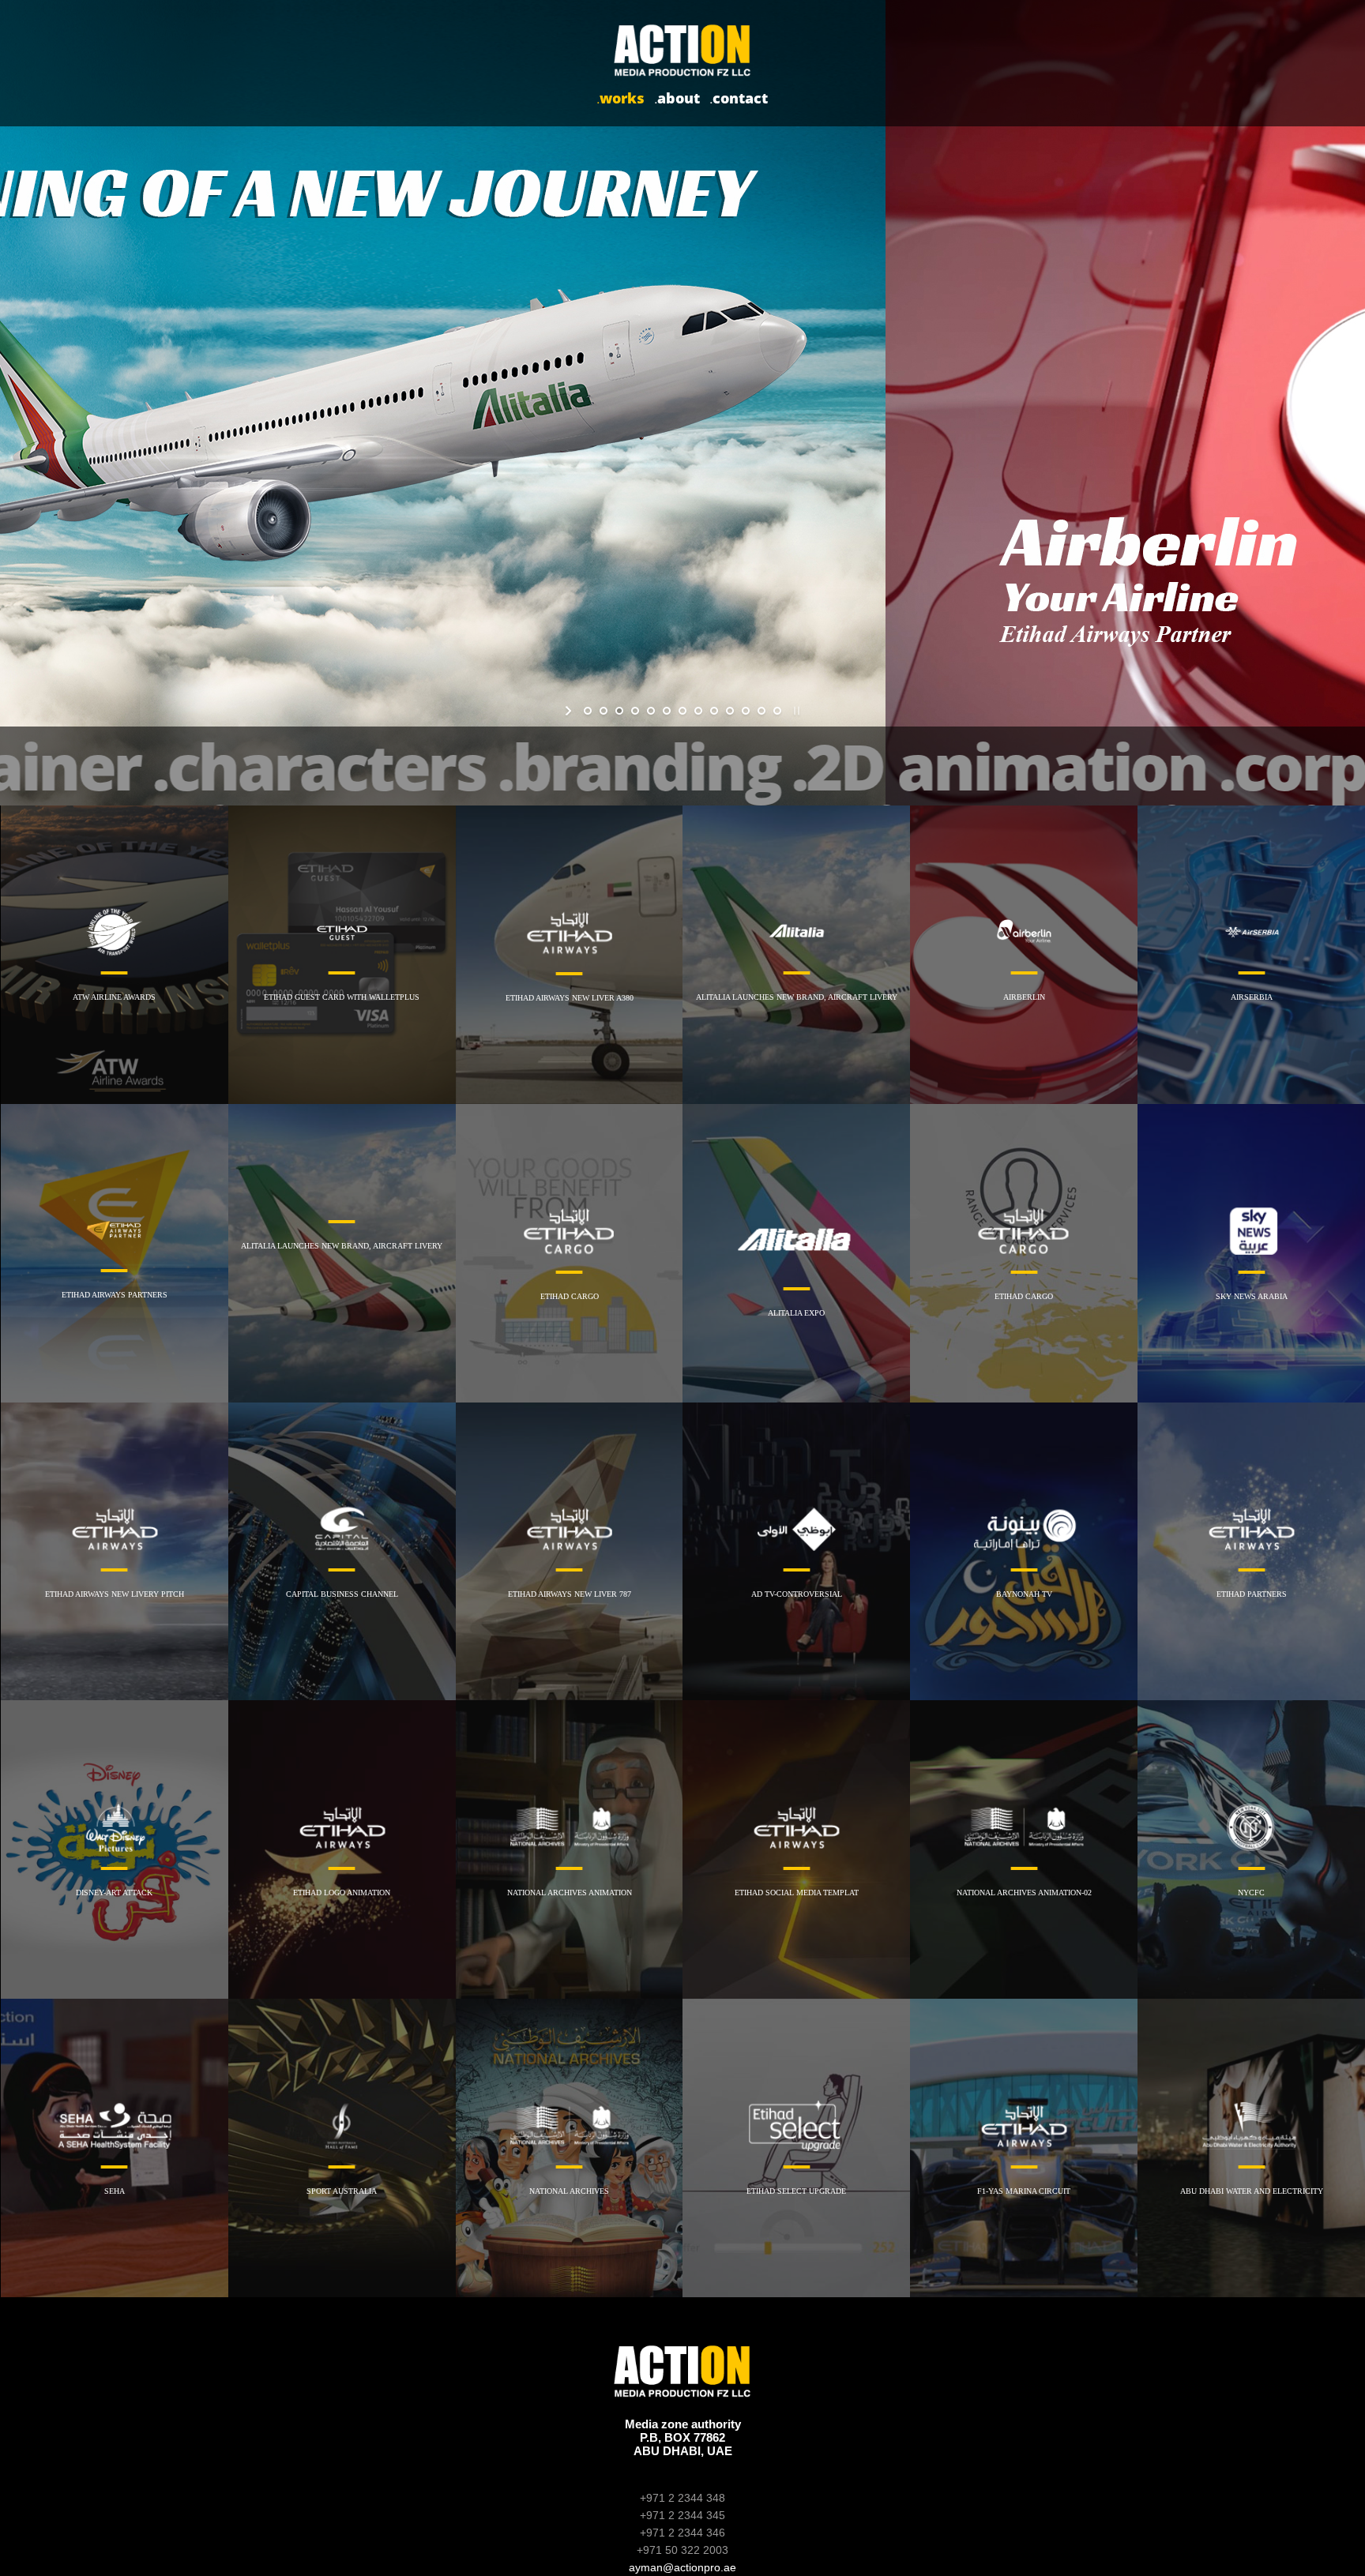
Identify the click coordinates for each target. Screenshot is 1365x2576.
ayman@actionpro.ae (682, 2567)
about (677, 98)
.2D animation (999, 766)
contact (739, 98)
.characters (319, 766)
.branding (639, 766)
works (621, 98)
